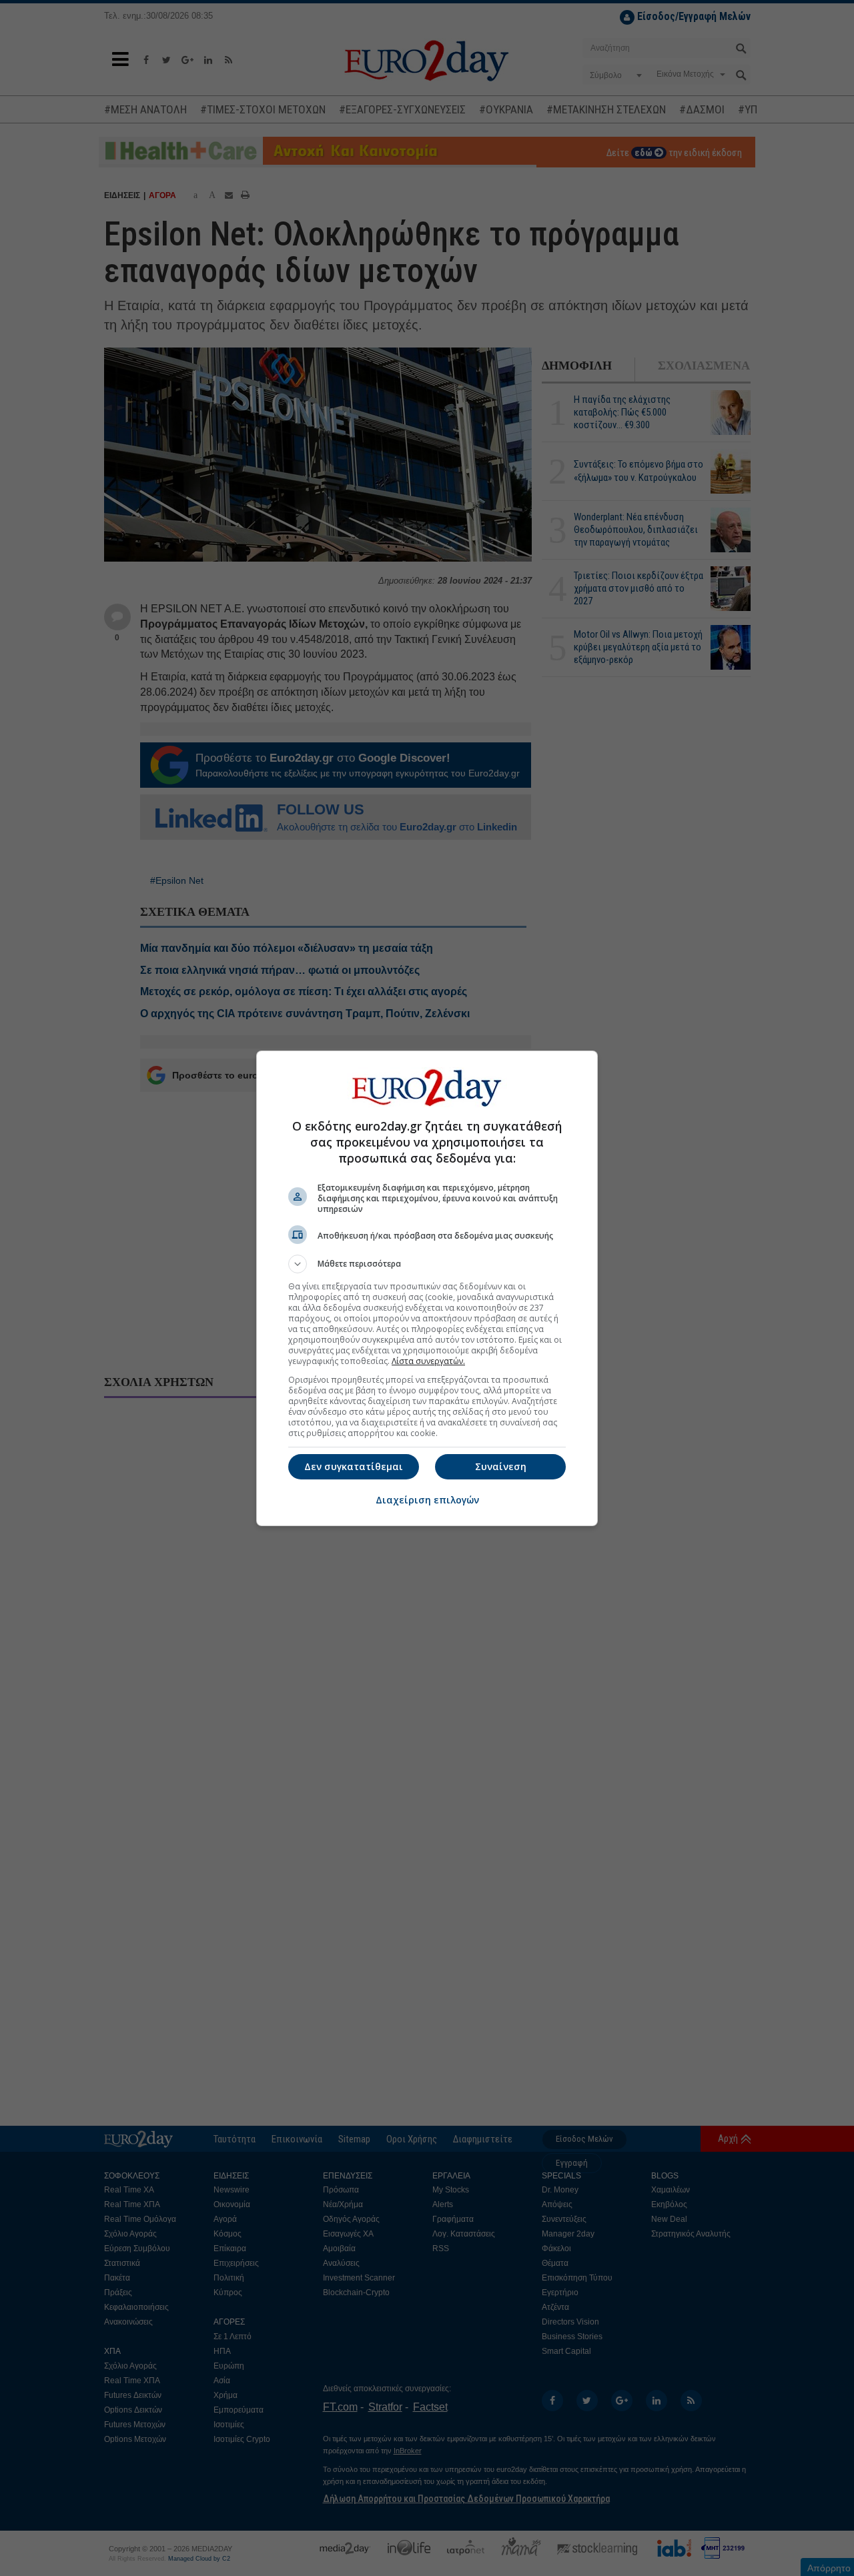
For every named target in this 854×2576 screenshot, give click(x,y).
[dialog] (427, 1288)
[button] (427, 1264)
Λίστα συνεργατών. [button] (428, 1361)
